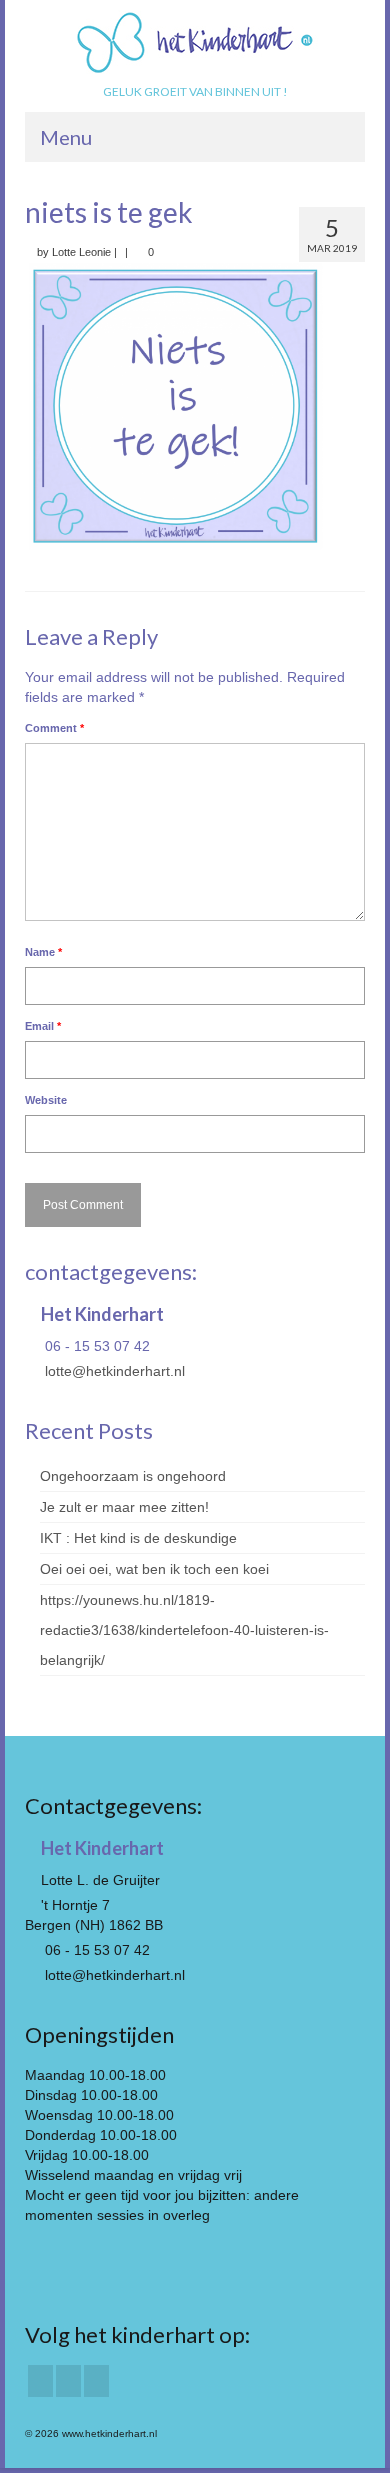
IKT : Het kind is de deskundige (138, 1538)
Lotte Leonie (81, 252)
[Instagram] (68, 2380)
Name (43, 952)
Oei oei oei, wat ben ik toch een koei (154, 1569)
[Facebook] (40, 2380)
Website (46, 1100)
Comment (54, 728)
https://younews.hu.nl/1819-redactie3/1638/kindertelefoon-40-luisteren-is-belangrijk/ (184, 1630)
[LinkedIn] (96, 2380)
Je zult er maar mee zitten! (124, 1507)
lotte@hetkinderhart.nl (113, 1371)
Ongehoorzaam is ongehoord (133, 1476)
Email (43, 1026)
